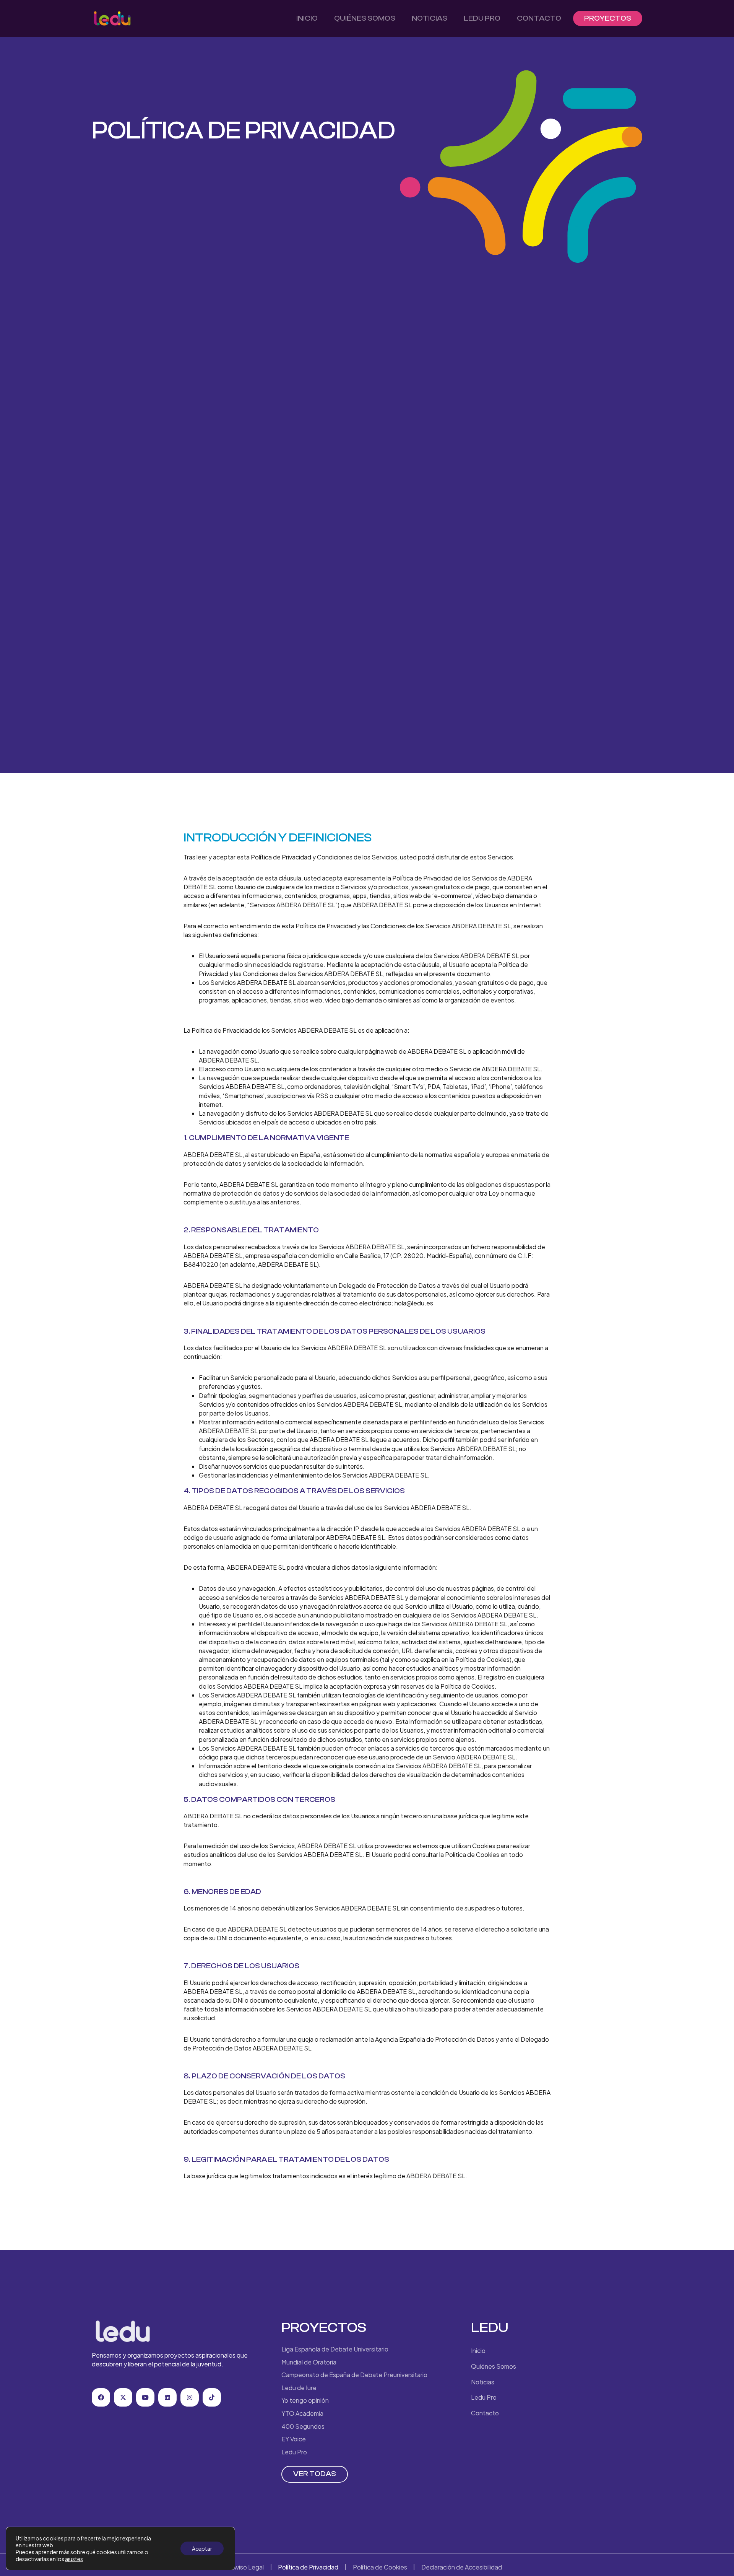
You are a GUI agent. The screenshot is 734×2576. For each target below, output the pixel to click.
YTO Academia (302, 2413)
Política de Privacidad (308, 2567)
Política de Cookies (380, 2567)
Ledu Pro (482, 18)
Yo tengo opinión (305, 2400)
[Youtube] (145, 2397)
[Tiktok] (212, 2397)
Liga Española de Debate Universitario (335, 2349)
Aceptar (202, 2548)
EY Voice (294, 2439)
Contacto (539, 18)
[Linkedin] (167, 2397)
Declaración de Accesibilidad (462, 2567)
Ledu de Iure (299, 2388)
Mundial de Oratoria (309, 2362)
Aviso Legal (248, 2567)
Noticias (430, 18)
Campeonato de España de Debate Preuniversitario (354, 2375)
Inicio (307, 18)
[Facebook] (101, 2397)
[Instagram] (190, 2397)
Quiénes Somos (365, 18)
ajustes (74, 2559)
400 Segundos (303, 2426)
